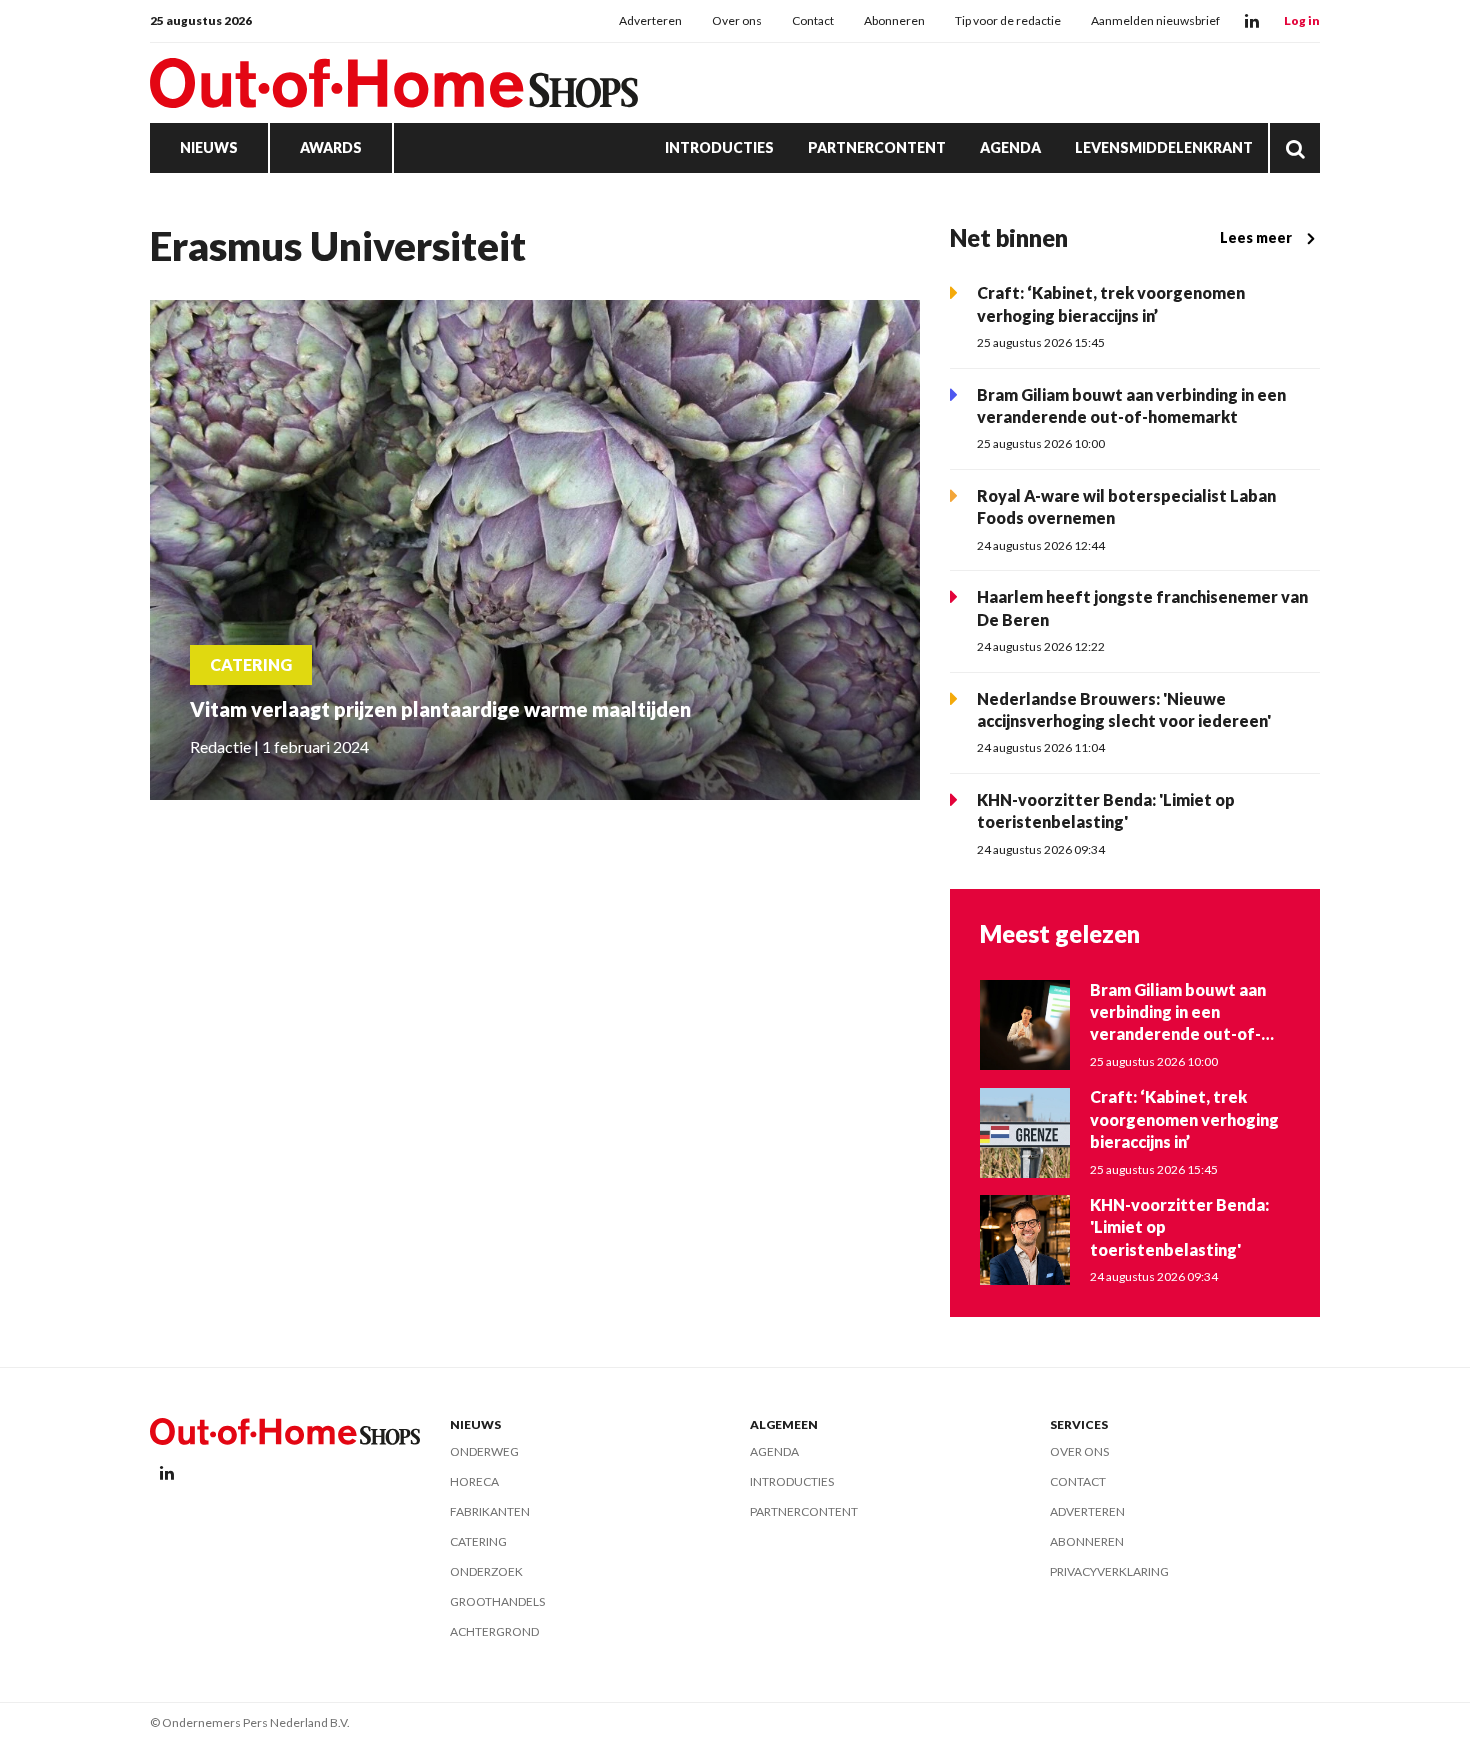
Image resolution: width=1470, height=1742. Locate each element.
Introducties (719, 147)
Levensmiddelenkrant (1164, 147)
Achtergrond (494, 1631)
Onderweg (484, 1451)
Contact (813, 20)
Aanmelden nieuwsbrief (1155, 20)
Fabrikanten (490, 1511)
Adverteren (650, 20)
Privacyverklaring (1109, 1571)
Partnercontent (877, 147)
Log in (1302, 20)
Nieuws (209, 147)
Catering (478, 1541)
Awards (331, 147)
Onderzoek (486, 1571)
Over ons (737, 20)
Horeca (474, 1481)
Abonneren (894, 20)
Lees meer (1256, 237)
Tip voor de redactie (1008, 20)
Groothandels (497, 1601)
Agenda (1010, 147)
